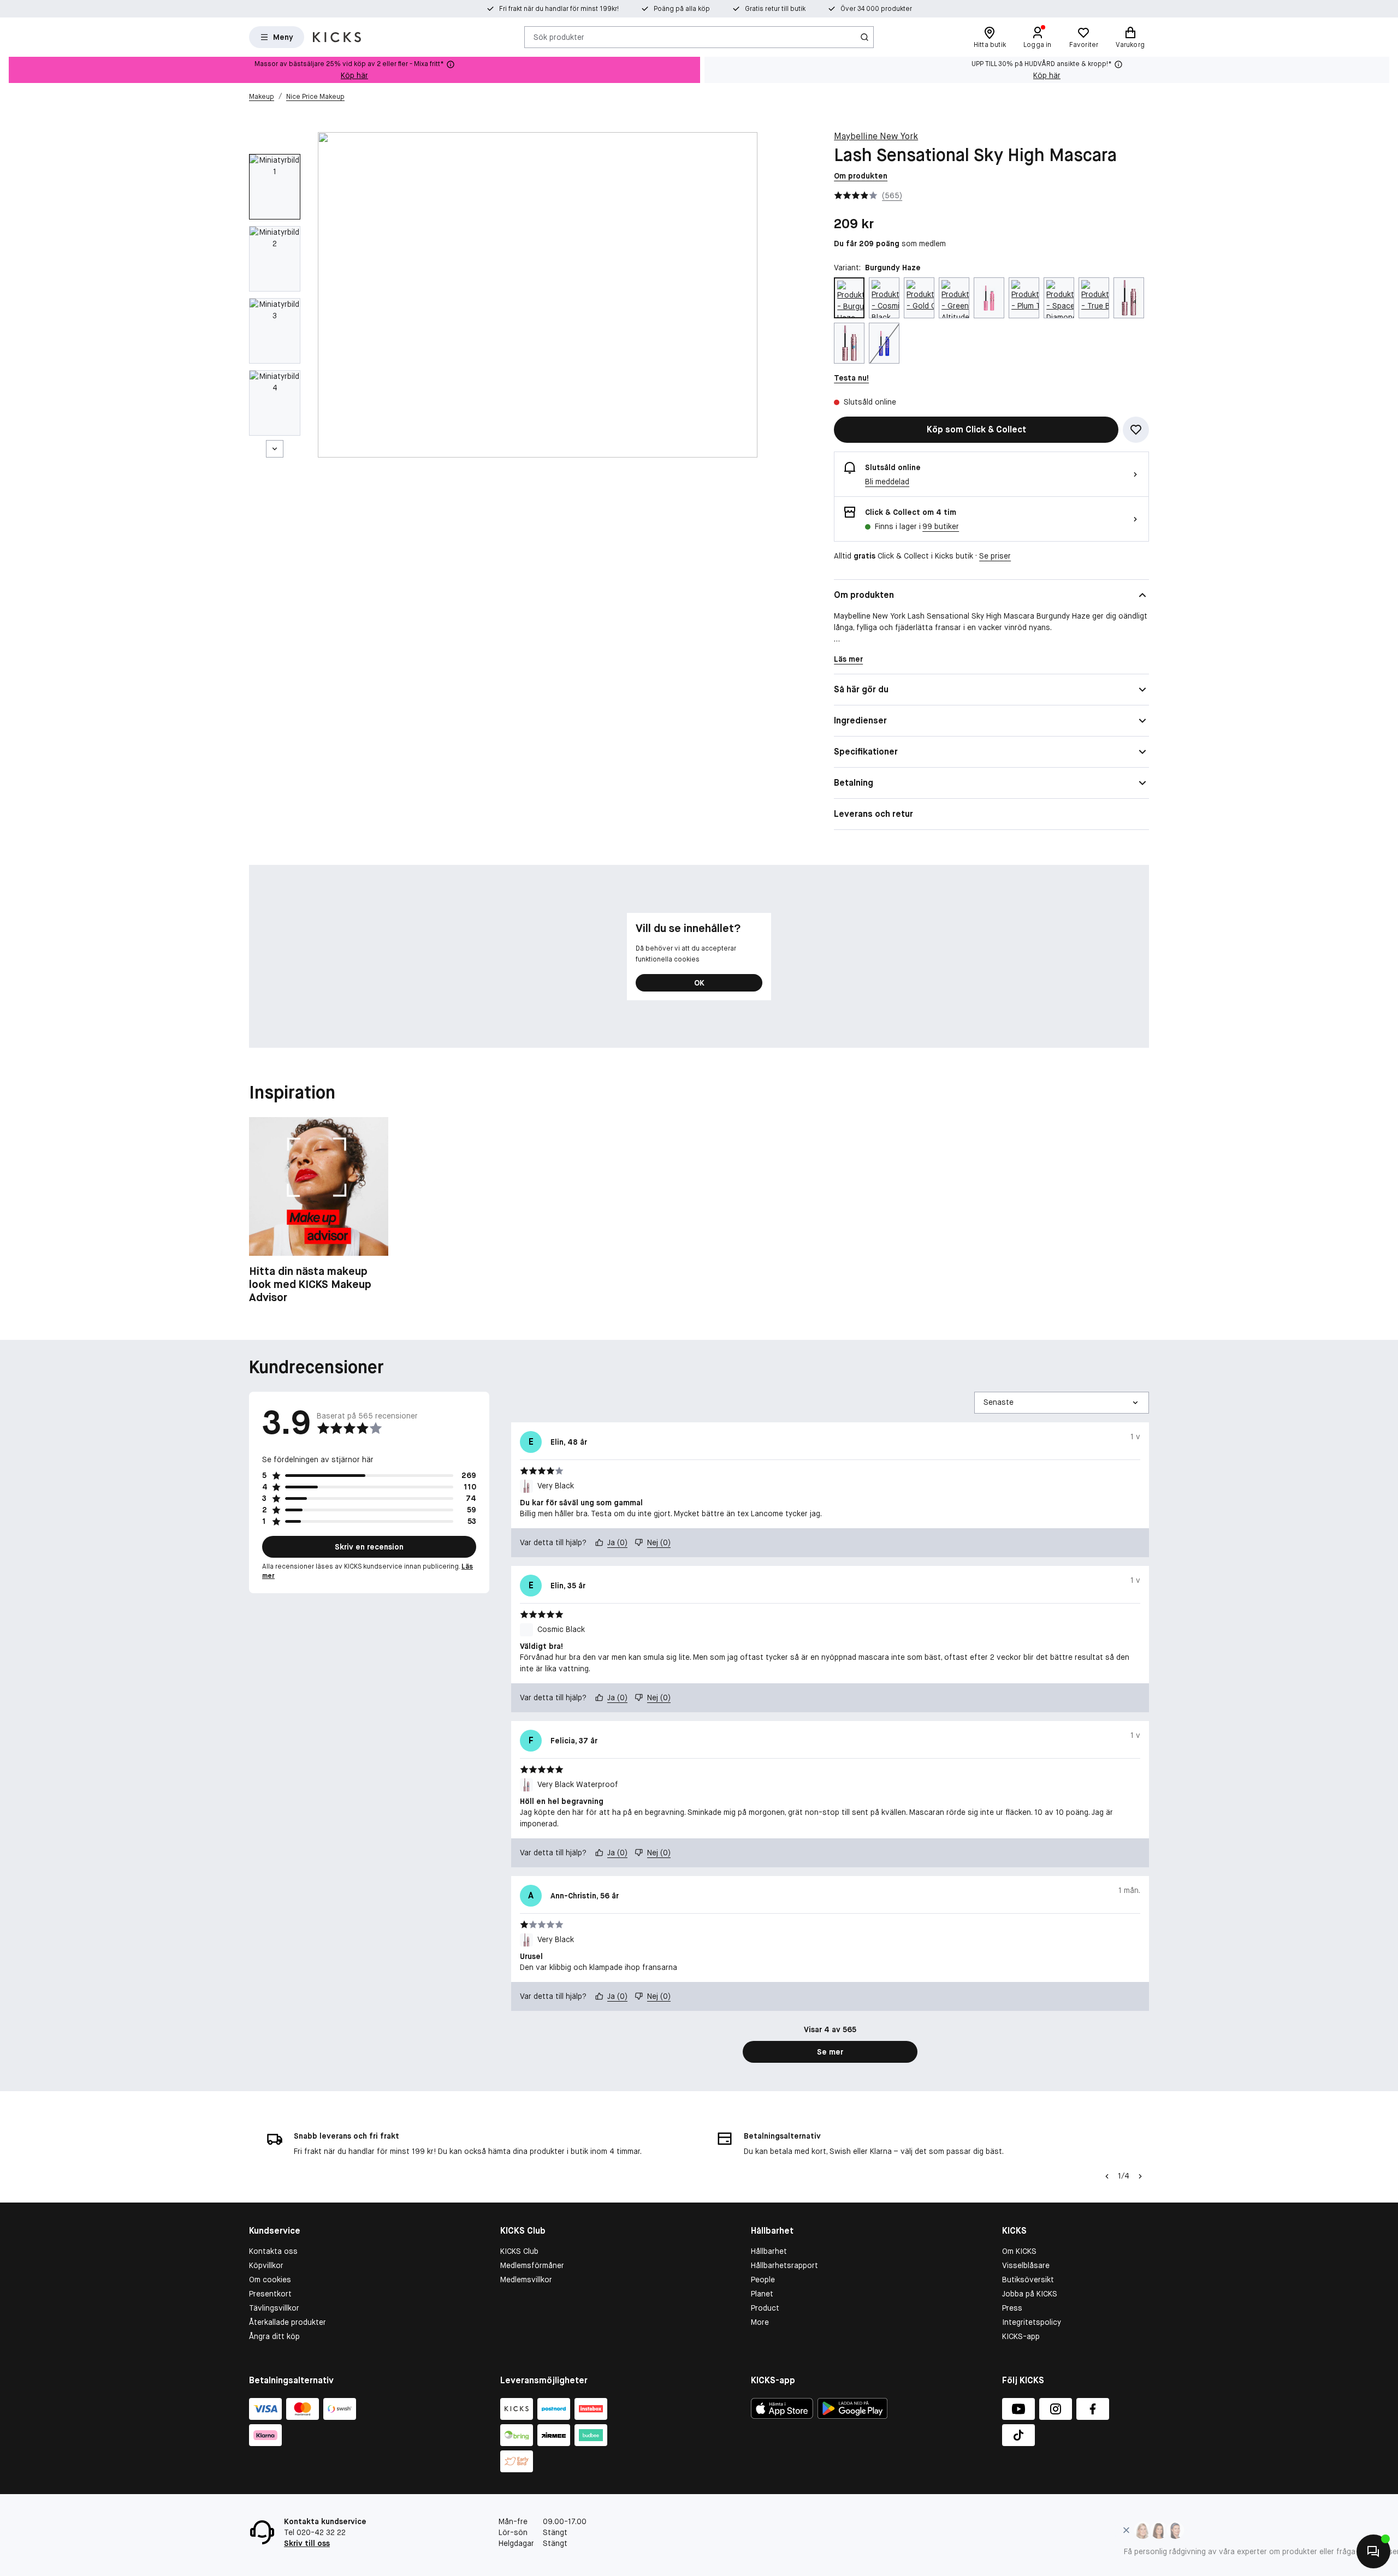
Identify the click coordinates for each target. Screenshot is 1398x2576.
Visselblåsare (1026, 2265)
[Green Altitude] (954, 298)
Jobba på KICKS (1030, 2294)
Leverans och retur (873, 814)
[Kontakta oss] (1373, 2551)
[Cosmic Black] (884, 298)
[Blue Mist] (884, 343)
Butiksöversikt (1028, 2280)
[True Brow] (1094, 298)
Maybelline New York (876, 136)
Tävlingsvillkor (274, 2308)
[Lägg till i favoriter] (1136, 430)
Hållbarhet (769, 2251)
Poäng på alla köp (682, 9)
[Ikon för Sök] (864, 37)
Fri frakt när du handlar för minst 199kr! (559, 9)
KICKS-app (1021, 2336)
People (763, 2280)
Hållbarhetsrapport (784, 2265)
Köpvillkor (266, 2265)
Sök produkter (559, 37)
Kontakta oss (273, 2251)
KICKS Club (519, 2251)
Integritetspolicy (1032, 2322)
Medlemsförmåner (532, 2265)
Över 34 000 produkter (876, 9)
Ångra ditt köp (274, 2336)
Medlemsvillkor (526, 2280)
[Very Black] (1129, 298)
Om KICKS (1019, 2251)
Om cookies (270, 2280)
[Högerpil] (1140, 2176)
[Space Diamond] (1059, 298)
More (760, 2322)
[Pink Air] (989, 298)
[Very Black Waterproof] (849, 343)
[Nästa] (275, 449)
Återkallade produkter (288, 2322)
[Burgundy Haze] (849, 298)
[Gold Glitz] (919, 298)
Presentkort (270, 2294)
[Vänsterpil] (1107, 2176)
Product (765, 2308)
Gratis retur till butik (775, 9)
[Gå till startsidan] (337, 37)
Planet (762, 2294)
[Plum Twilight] (1024, 298)
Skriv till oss (307, 2543)
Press (1012, 2308)
